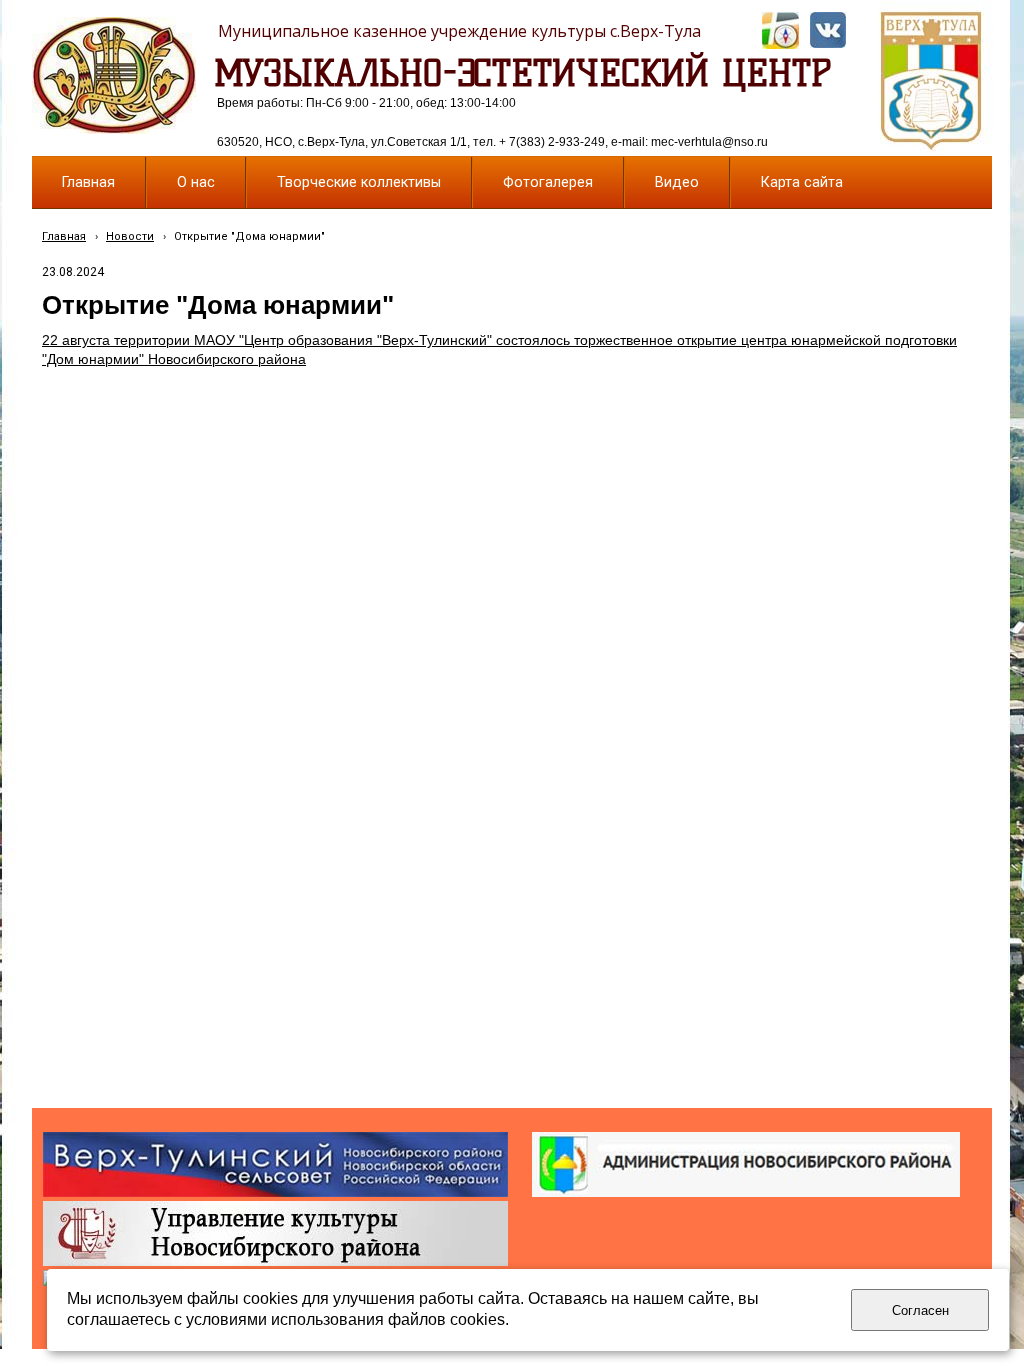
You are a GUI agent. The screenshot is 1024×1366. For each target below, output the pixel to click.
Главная (64, 236)
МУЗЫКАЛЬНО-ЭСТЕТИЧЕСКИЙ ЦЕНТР (523, 73)
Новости (130, 236)
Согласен (920, 1310)
